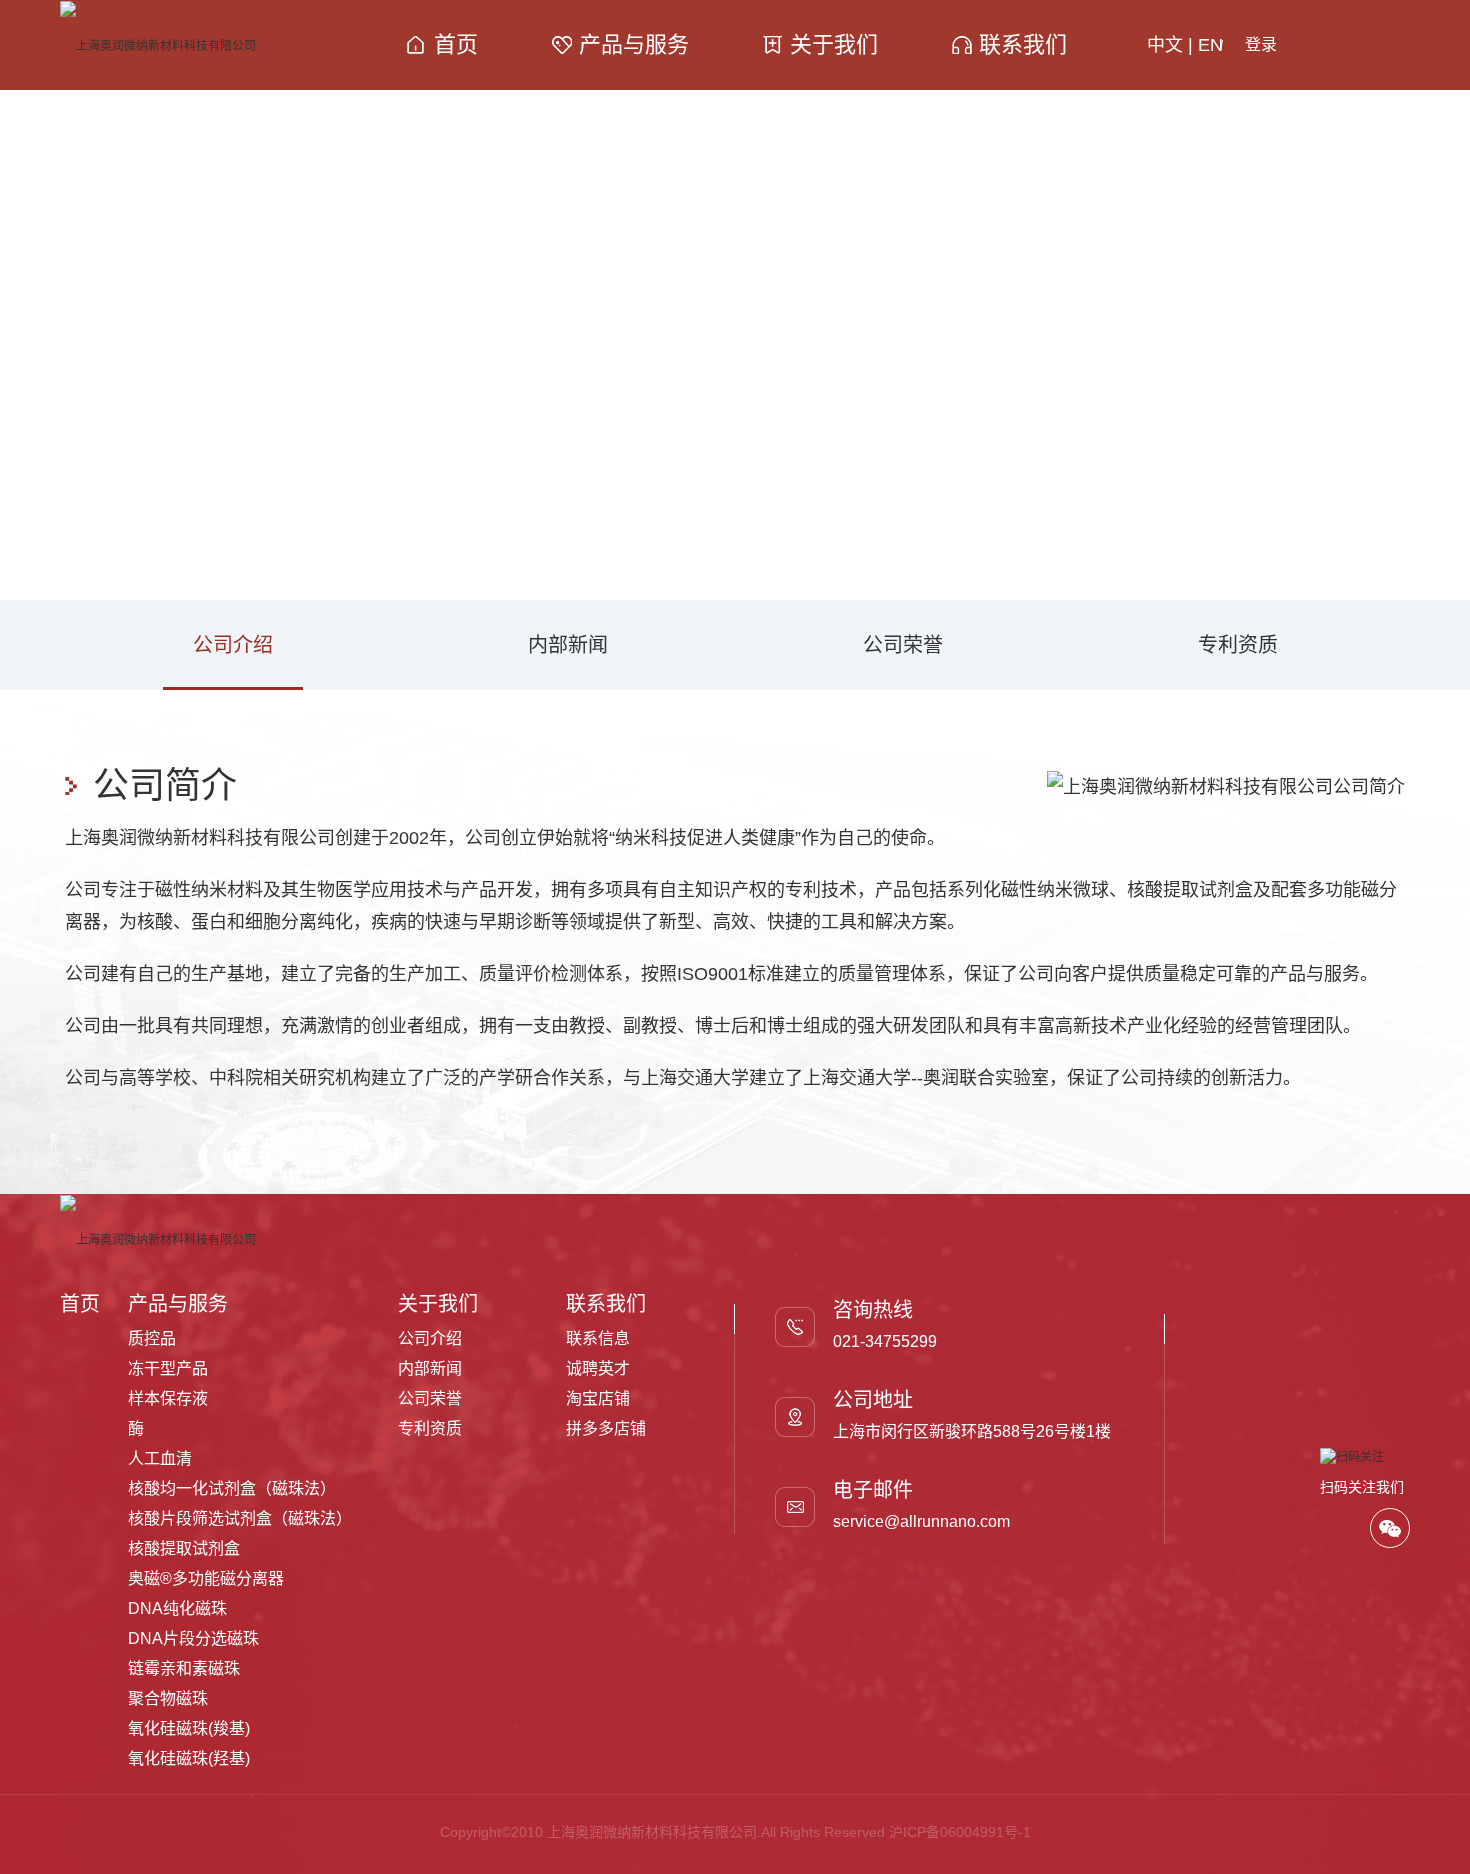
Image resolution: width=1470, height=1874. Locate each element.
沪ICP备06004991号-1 (960, 1832)
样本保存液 (168, 1398)
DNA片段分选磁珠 (193, 1638)
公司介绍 (233, 645)
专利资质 (1238, 645)
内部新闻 (568, 645)
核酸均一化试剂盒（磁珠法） (232, 1488)
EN (1210, 45)
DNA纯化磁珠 (177, 1608)
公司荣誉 (903, 645)
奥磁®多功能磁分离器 (206, 1578)
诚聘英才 (598, 1368)
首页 (456, 44)
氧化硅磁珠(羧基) (189, 1728)
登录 (1261, 44)
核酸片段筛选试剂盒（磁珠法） (240, 1518)
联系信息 (598, 1338)
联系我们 (1023, 44)
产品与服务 (634, 44)
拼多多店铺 (606, 1428)
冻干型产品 (168, 1368)
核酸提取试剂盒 (184, 1548)
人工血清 (160, 1458)
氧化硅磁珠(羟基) (189, 1758)
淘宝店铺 (598, 1398)
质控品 (152, 1338)
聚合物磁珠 (168, 1698)
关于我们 (834, 44)
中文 (1165, 45)
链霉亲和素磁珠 (184, 1668)
